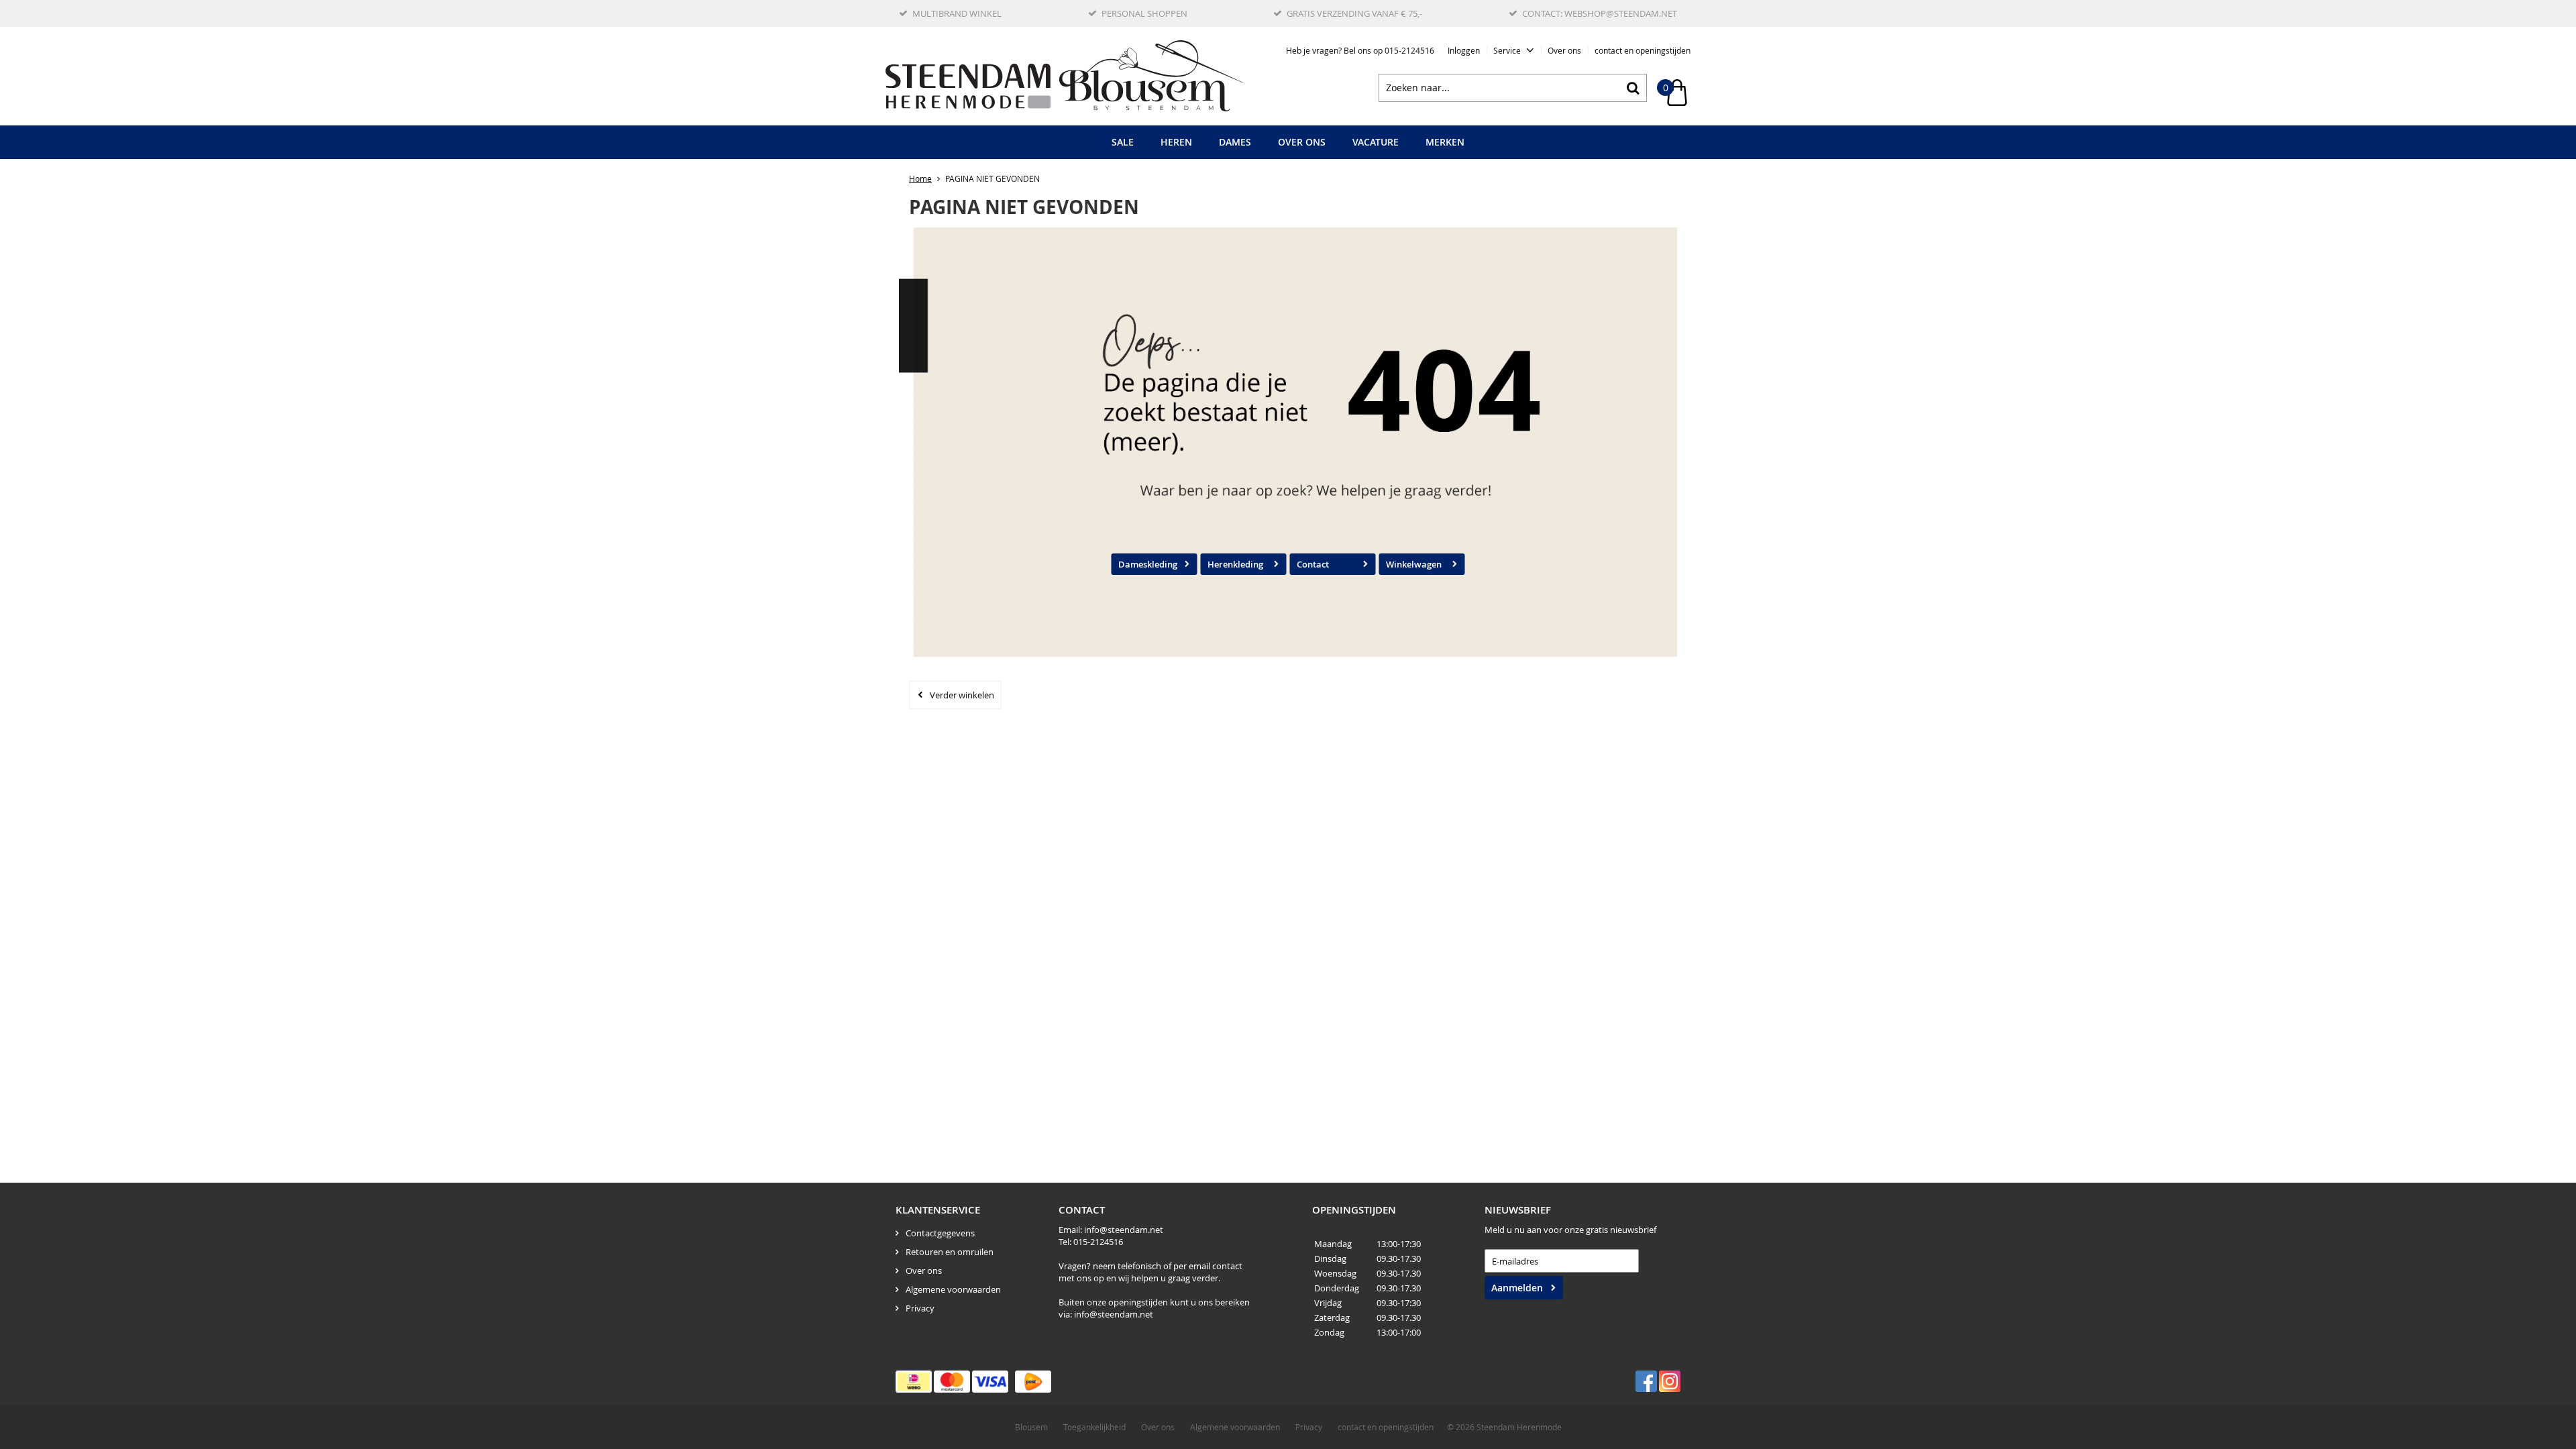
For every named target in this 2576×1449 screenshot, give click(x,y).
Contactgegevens (940, 1233)
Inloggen (1464, 50)
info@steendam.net (1124, 1230)
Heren (1176, 142)
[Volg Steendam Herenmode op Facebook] (1646, 1381)
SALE (1123, 142)
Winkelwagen (1414, 564)
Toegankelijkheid (1094, 1427)
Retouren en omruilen (950, 1252)
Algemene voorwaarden (953, 1289)
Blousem (1031, 1427)
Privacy (920, 1308)
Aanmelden (1517, 1288)
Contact (1313, 564)
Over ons (1564, 50)
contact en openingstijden (1643, 50)
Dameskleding (1148, 564)
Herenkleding (1235, 564)
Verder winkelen (962, 695)
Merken (1445, 142)
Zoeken (1633, 88)
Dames (1235, 142)
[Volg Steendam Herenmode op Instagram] (1670, 1381)
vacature (1376, 142)
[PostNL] (1033, 1382)
